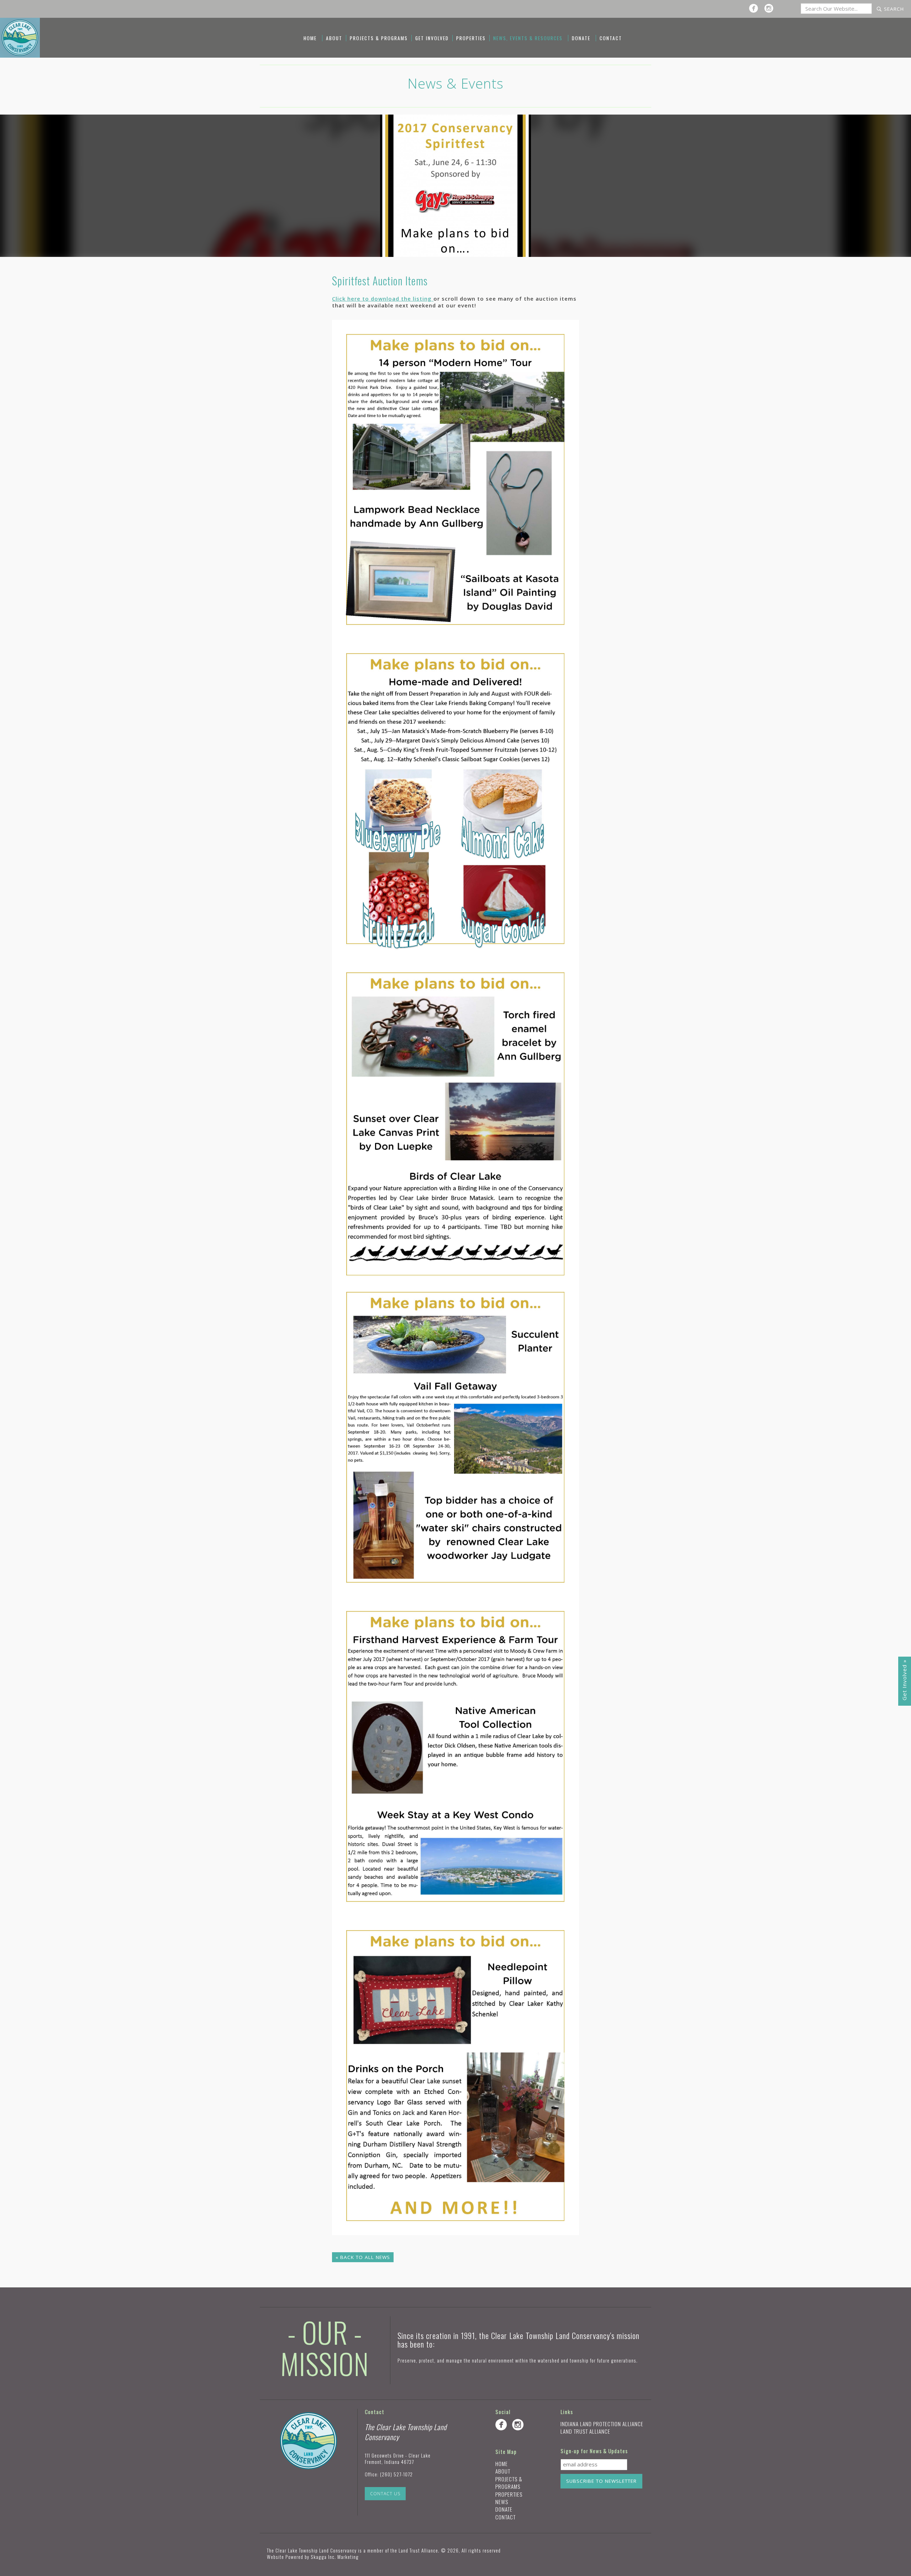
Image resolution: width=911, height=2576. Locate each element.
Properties (471, 38)
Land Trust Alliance (585, 2431)
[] (755, 8)
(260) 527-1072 (396, 2474)
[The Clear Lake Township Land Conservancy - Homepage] (20, 37)
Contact (611, 38)
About (334, 38)
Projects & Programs (379, 38)
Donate (581, 38)
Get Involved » (904, 1680)
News (502, 2502)
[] (771, 8)
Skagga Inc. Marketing (335, 2557)
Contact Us (385, 2494)
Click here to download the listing (383, 299)
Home (310, 38)
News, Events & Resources (528, 38)
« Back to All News (363, 2257)
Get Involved (432, 38)
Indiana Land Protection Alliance (602, 2424)
